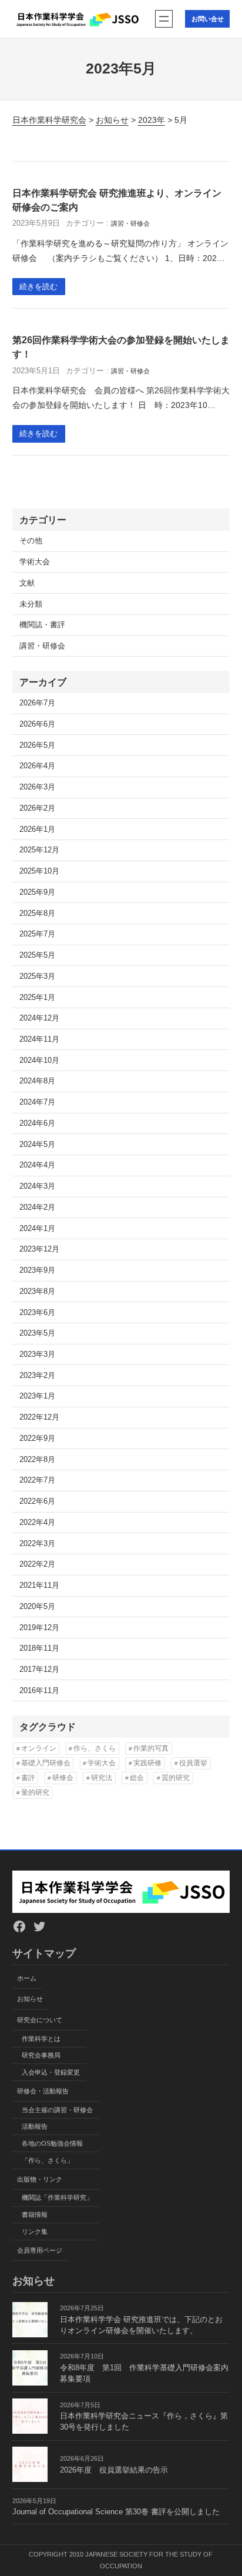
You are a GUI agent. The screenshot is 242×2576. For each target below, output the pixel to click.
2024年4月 (37, 1165)
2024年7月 (37, 1102)
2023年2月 (37, 1376)
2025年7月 (37, 934)
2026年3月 (37, 787)
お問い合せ (208, 19)
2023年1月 (37, 1396)
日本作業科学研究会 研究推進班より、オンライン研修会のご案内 (117, 200)
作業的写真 (151, 1748)
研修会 (63, 1778)
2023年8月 (37, 1292)
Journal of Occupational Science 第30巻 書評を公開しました (116, 2512)
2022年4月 (37, 1523)
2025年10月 (39, 871)
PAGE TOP (225, 2489)
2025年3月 (37, 976)
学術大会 (35, 562)
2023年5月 (37, 1333)
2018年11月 (39, 1648)
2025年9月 (37, 892)
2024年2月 (37, 1207)
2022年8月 (37, 1460)
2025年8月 (37, 914)
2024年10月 (39, 1060)
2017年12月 (39, 1670)
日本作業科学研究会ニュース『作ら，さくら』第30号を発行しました (144, 2422)
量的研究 (35, 1792)
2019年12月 (39, 1628)
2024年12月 (39, 1018)
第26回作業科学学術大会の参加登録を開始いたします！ (121, 347)
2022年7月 (37, 1480)
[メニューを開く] (164, 19)
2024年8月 (37, 1081)
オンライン (39, 1748)
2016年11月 (39, 1691)
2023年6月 (37, 1313)
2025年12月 (39, 850)
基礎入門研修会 (46, 1763)
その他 (31, 541)
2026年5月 (37, 745)
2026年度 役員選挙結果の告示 (114, 2470)
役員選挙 (193, 1763)
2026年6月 (37, 724)
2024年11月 (39, 1039)
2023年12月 (39, 1249)
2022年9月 (37, 1438)
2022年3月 (37, 1544)
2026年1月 (37, 829)
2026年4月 (37, 766)
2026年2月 (37, 808)
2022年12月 (39, 1417)
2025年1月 (37, 998)
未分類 (31, 604)
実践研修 (147, 1763)
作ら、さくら (95, 1748)
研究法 (102, 1778)
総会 (137, 1778)
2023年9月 (37, 1270)
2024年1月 (37, 1229)
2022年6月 (37, 1501)
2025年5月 (37, 955)
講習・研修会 (130, 223)
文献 (27, 583)
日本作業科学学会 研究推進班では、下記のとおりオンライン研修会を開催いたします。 (141, 2325)
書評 (28, 1778)
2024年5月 (37, 1145)
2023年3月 (37, 1354)
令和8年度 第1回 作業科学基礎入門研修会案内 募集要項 (145, 2373)
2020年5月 (37, 1607)
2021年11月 (39, 1585)
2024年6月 (37, 1123)
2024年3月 (37, 1186)
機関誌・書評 (42, 625)
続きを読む (38, 287)
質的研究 (176, 1778)
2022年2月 (37, 1564)
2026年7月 (37, 703)
